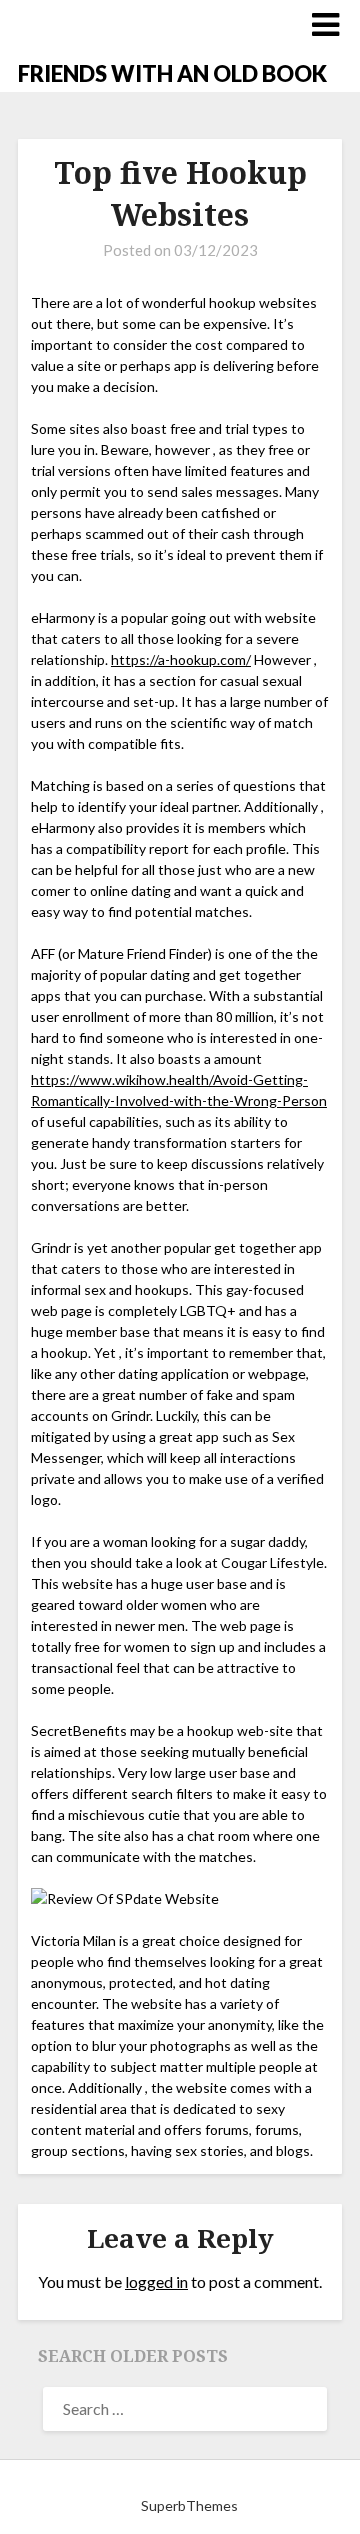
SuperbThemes (189, 2505)
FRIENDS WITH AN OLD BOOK (172, 73)
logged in (156, 2281)
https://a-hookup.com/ (181, 659)
